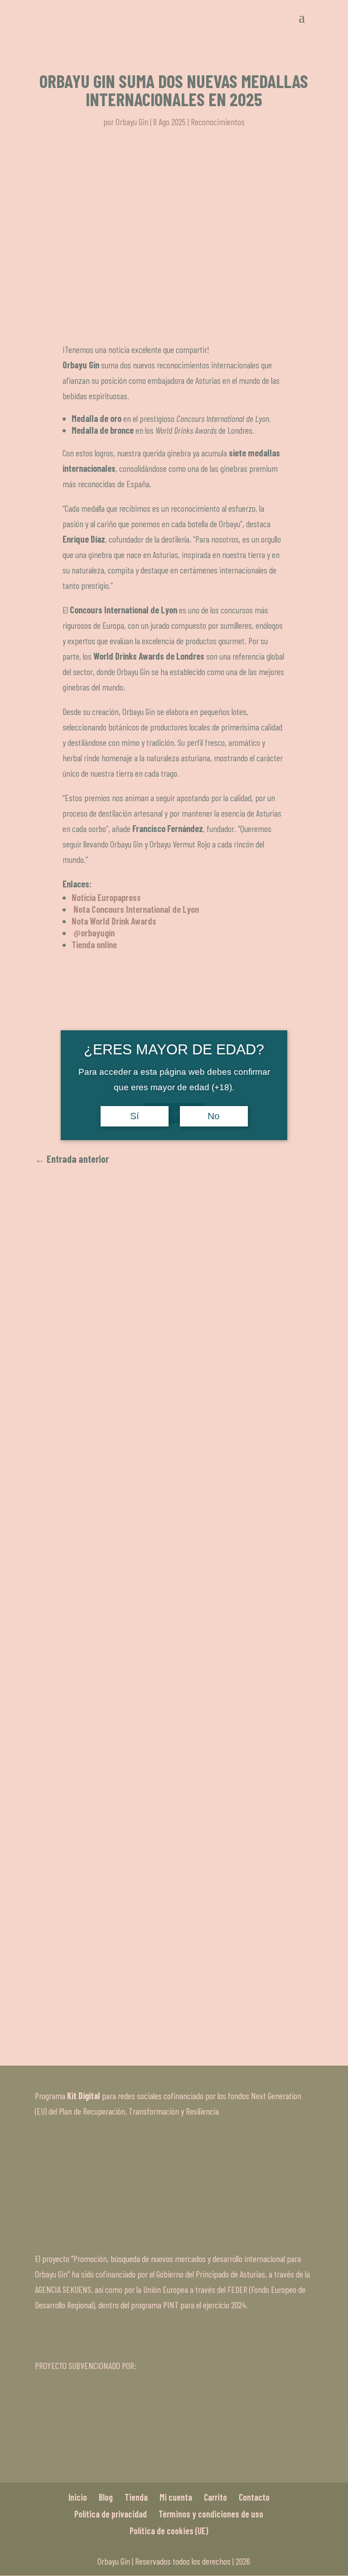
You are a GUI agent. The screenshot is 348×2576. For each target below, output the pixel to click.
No (214, 1116)
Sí (135, 1116)
